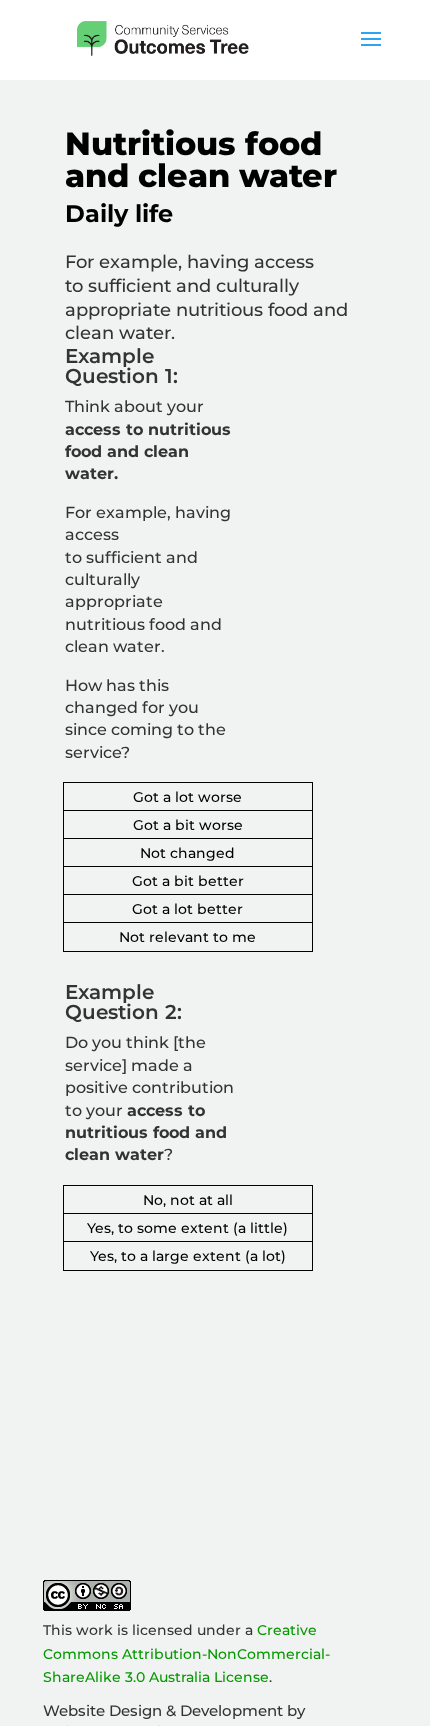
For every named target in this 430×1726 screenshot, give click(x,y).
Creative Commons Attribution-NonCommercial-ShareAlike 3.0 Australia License (186, 1654)
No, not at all (188, 1200)
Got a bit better (188, 881)
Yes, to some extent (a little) (187, 1228)
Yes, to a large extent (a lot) (188, 1256)
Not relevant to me (187, 937)
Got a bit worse (188, 825)
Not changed (187, 853)
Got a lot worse (187, 797)
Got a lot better (187, 909)
